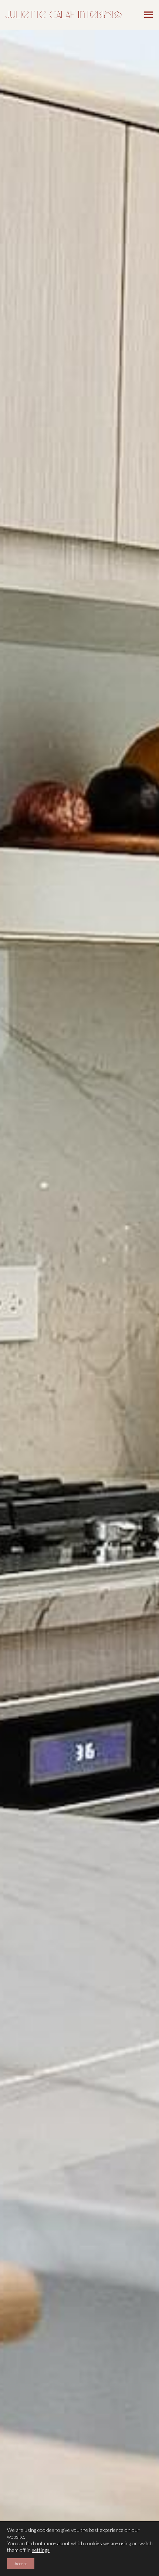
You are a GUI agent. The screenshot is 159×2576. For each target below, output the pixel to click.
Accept (21, 2564)
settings (41, 2550)
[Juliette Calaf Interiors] (64, 14)
